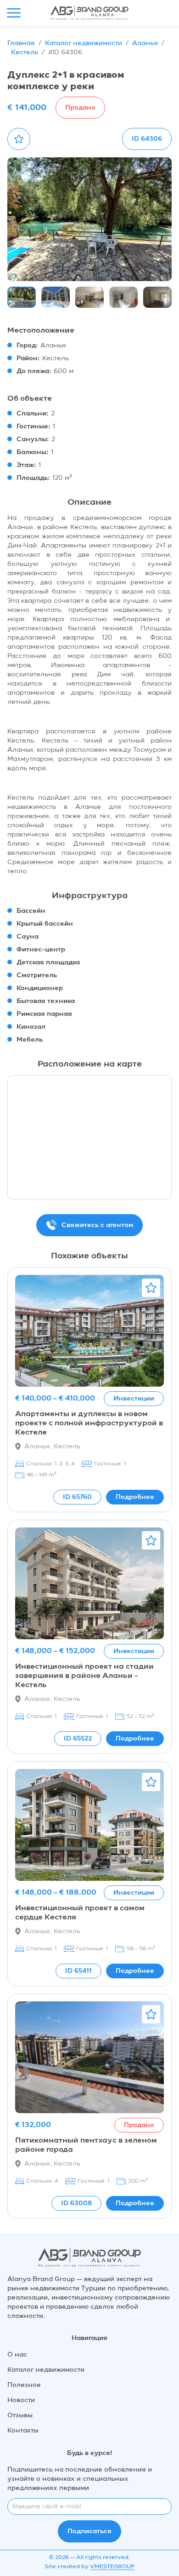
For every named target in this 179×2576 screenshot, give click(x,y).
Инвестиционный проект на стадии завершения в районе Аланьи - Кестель (84, 1676)
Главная (21, 43)
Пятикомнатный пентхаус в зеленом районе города (86, 2145)
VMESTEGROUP (112, 2567)
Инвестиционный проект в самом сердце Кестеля (80, 1913)
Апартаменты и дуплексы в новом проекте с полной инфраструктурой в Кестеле (89, 1423)
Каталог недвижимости (84, 43)
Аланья (145, 43)
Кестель (25, 52)
